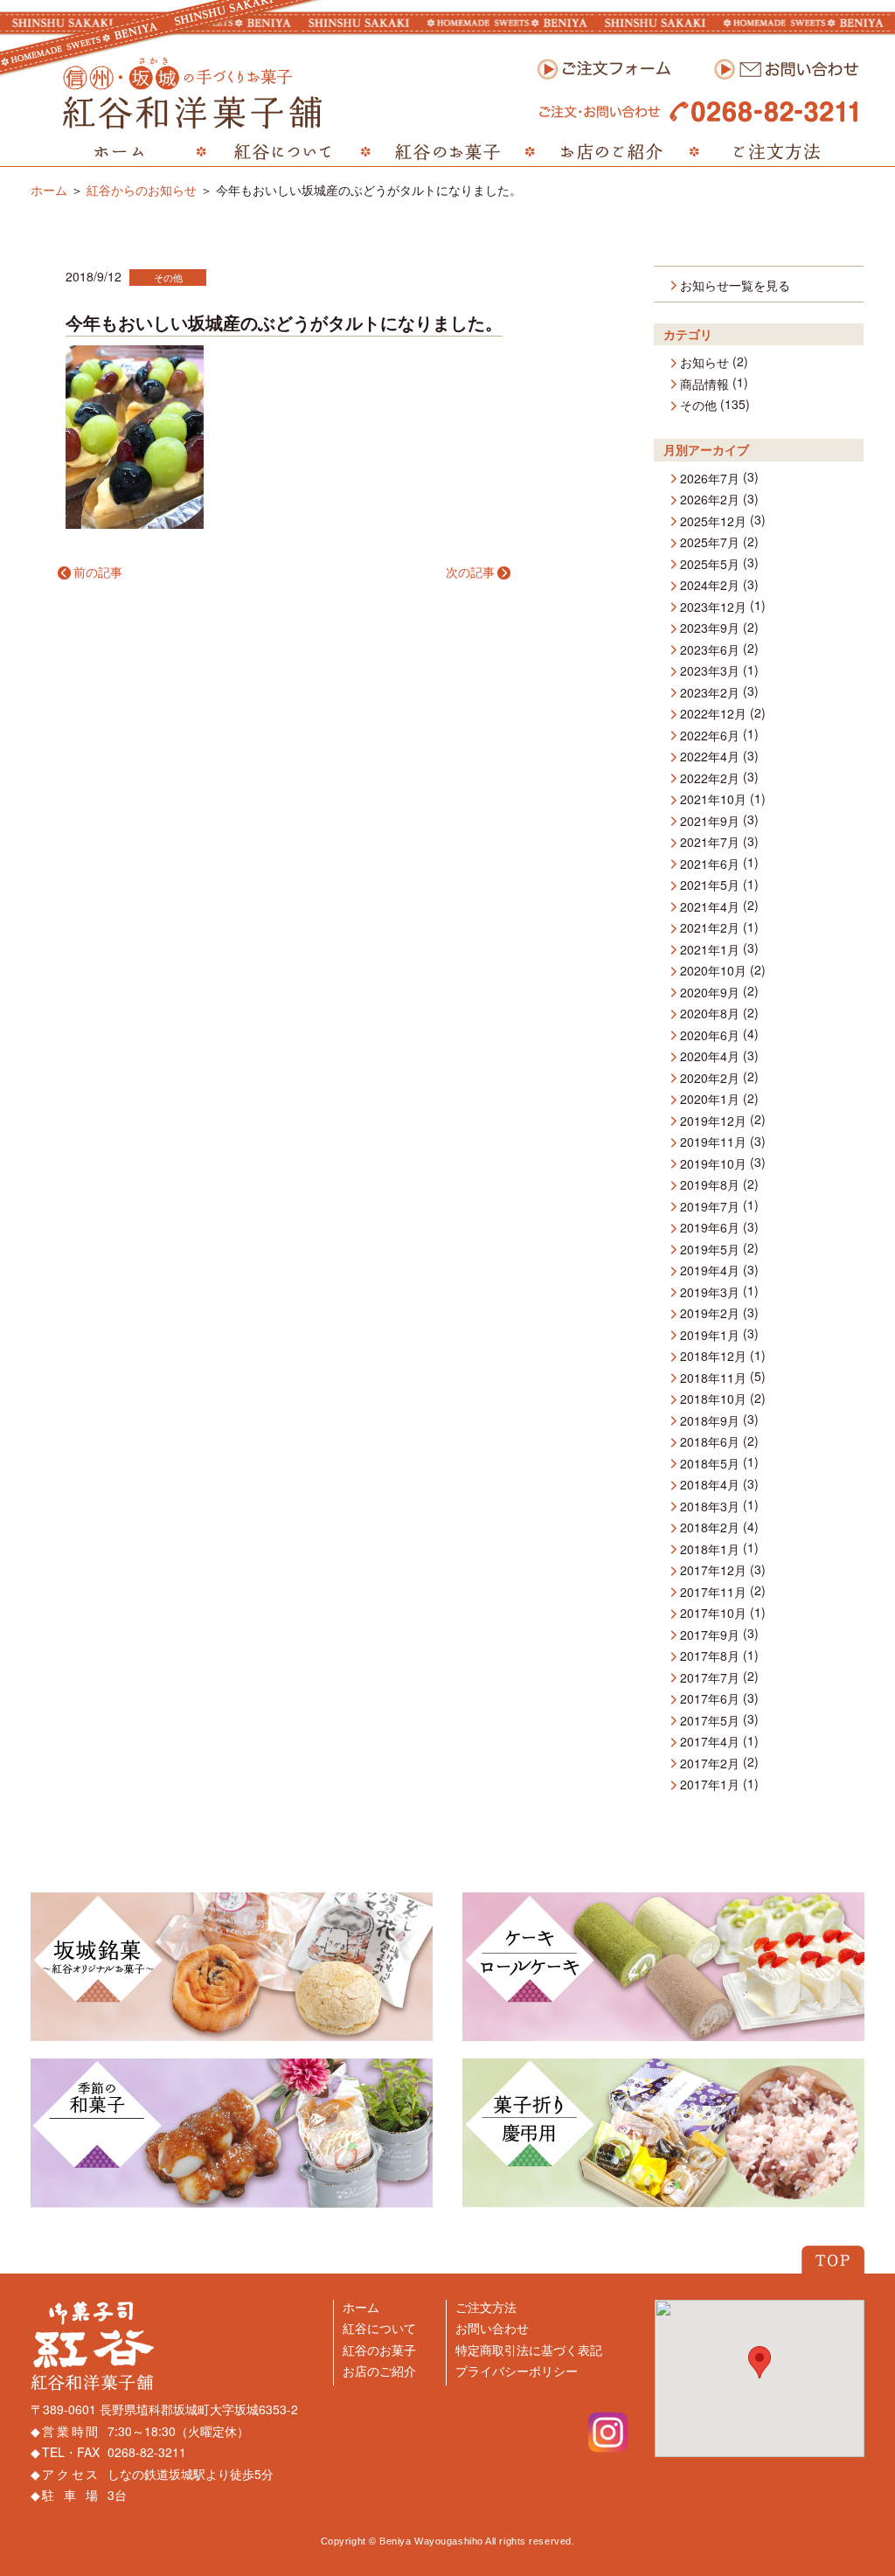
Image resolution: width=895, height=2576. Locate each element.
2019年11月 (713, 1142)
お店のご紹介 (379, 2371)
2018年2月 (710, 1528)
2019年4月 (710, 1271)
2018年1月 (710, 1550)
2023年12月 (713, 608)
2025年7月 (710, 543)
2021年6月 (710, 864)
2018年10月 (713, 1399)
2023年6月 (710, 650)
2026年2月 (710, 500)
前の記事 (98, 572)
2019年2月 (710, 1314)
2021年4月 (710, 907)
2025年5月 (710, 565)
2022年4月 (710, 757)
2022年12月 (713, 714)
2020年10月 (713, 971)
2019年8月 (710, 1185)
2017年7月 (710, 1678)
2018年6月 (710, 1442)
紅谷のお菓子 (379, 2350)
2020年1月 (710, 1100)
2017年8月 (710, 1656)
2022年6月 (710, 736)
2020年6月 (710, 1036)
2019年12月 (713, 1121)
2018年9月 (710, 1421)
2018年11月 (713, 1378)
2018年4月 (710, 1485)
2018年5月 (710, 1464)
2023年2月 (710, 693)
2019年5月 (710, 1250)
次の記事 (470, 572)
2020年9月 (710, 993)
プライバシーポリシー (517, 2371)
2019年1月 (710, 1336)
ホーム (49, 190)
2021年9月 (710, 822)
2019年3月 (710, 1293)
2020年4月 (710, 1057)
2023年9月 (710, 628)
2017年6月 (710, 1699)
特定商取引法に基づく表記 (529, 2350)
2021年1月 (710, 950)
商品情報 (704, 385)
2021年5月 (710, 885)
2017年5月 (710, 1721)
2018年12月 (713, 1357)
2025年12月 (713, 522)
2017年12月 (713, 1571)
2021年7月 (710, 843)
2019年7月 (710, 1207)
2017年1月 (710, 1785)
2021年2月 (710, 928)
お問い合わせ (492, 2328)
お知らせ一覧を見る (735, 286)
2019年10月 (713, 1164)
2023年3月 (710, 671)
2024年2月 (710, 586)
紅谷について (379, 2328)
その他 (168, 277)
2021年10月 (713, 800)
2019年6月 (710, 1228)
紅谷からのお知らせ (142, 190)
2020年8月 (710, 1014)
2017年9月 (710, 1635)
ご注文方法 (486, 2307)
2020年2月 (710, 1079)
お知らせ (704, 363)
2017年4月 (710, 1742)
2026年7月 (710, 479)
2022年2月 (710, 779)
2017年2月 (710, 1764)
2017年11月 (713, 1593)
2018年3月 (710, 1507)
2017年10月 (713, 1614)
